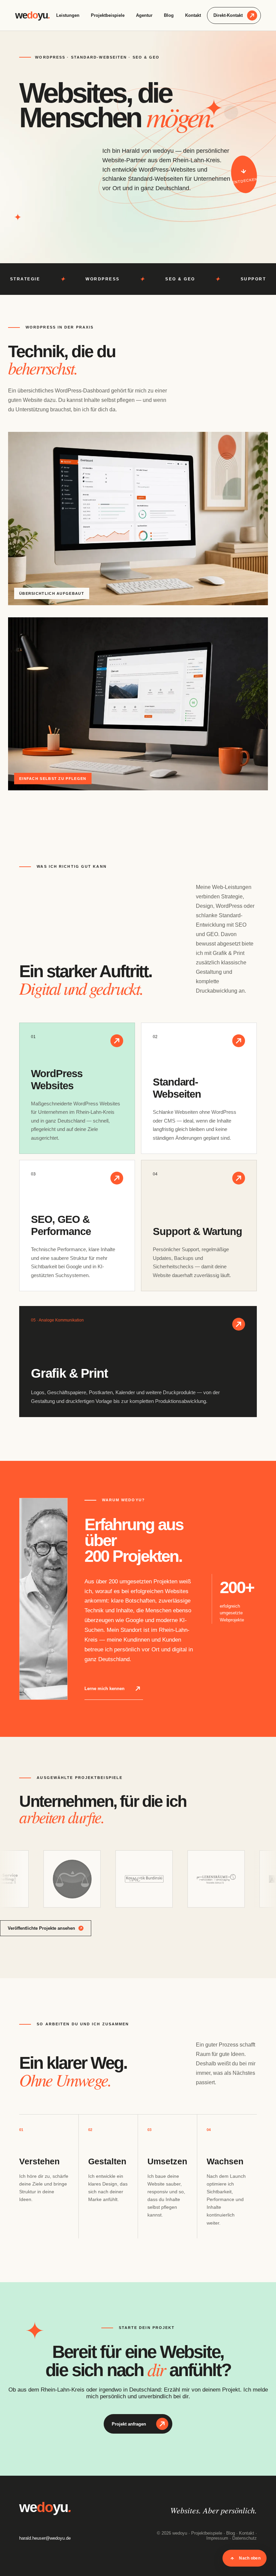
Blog (169, 15)
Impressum (217, 2538)
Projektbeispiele (108, 15)
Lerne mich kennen (105, 1689)
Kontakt (193, 15)
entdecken (245, 180)
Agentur (144, 15)
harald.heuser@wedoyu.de (45, 2538)
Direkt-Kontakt (228, 15)
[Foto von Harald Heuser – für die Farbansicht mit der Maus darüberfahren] (43, 1599)
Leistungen (68, 15)
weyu (32, 15)
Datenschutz (245, 2538)
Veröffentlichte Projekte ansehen (41, 1928)
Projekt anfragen (129, 2424)
